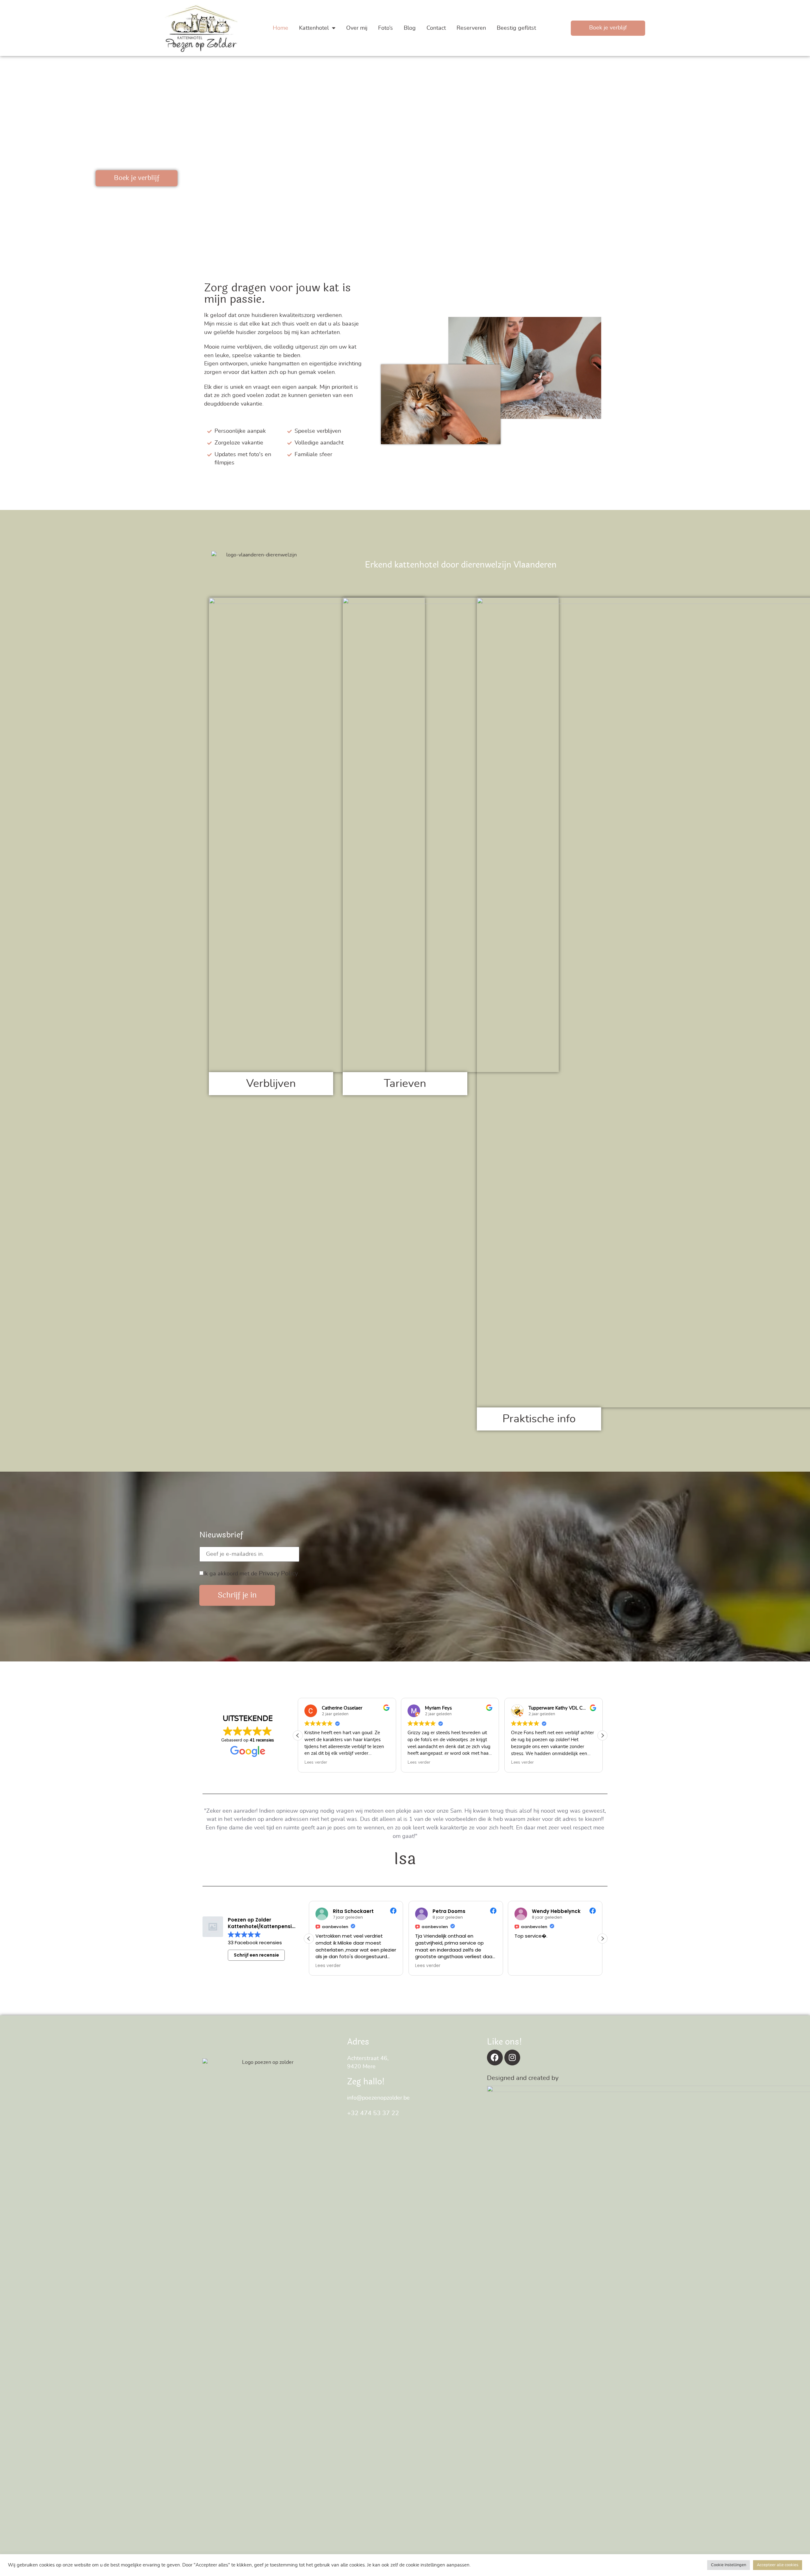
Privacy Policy (278, 1574)
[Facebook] (495, 2058)
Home (280, 28)
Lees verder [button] (316, 1762)
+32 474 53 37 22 (373, 2113)
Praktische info (539, 1419)
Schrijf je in (237, 1595)
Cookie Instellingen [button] (729, 2565)
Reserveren (471, 28)
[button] (602, 1735)
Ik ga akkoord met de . (251, 1574)
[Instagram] (512, 2058)
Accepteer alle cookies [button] (778, 2565)
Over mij (357, 28)
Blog (410, 28)
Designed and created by (523, 2078)
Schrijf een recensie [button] (256, 1955)
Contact (436, 28)
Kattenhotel (314, 28)
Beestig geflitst (516, 28)
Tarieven (405, 1084)
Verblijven (271, 1084)
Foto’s (386, 28)
